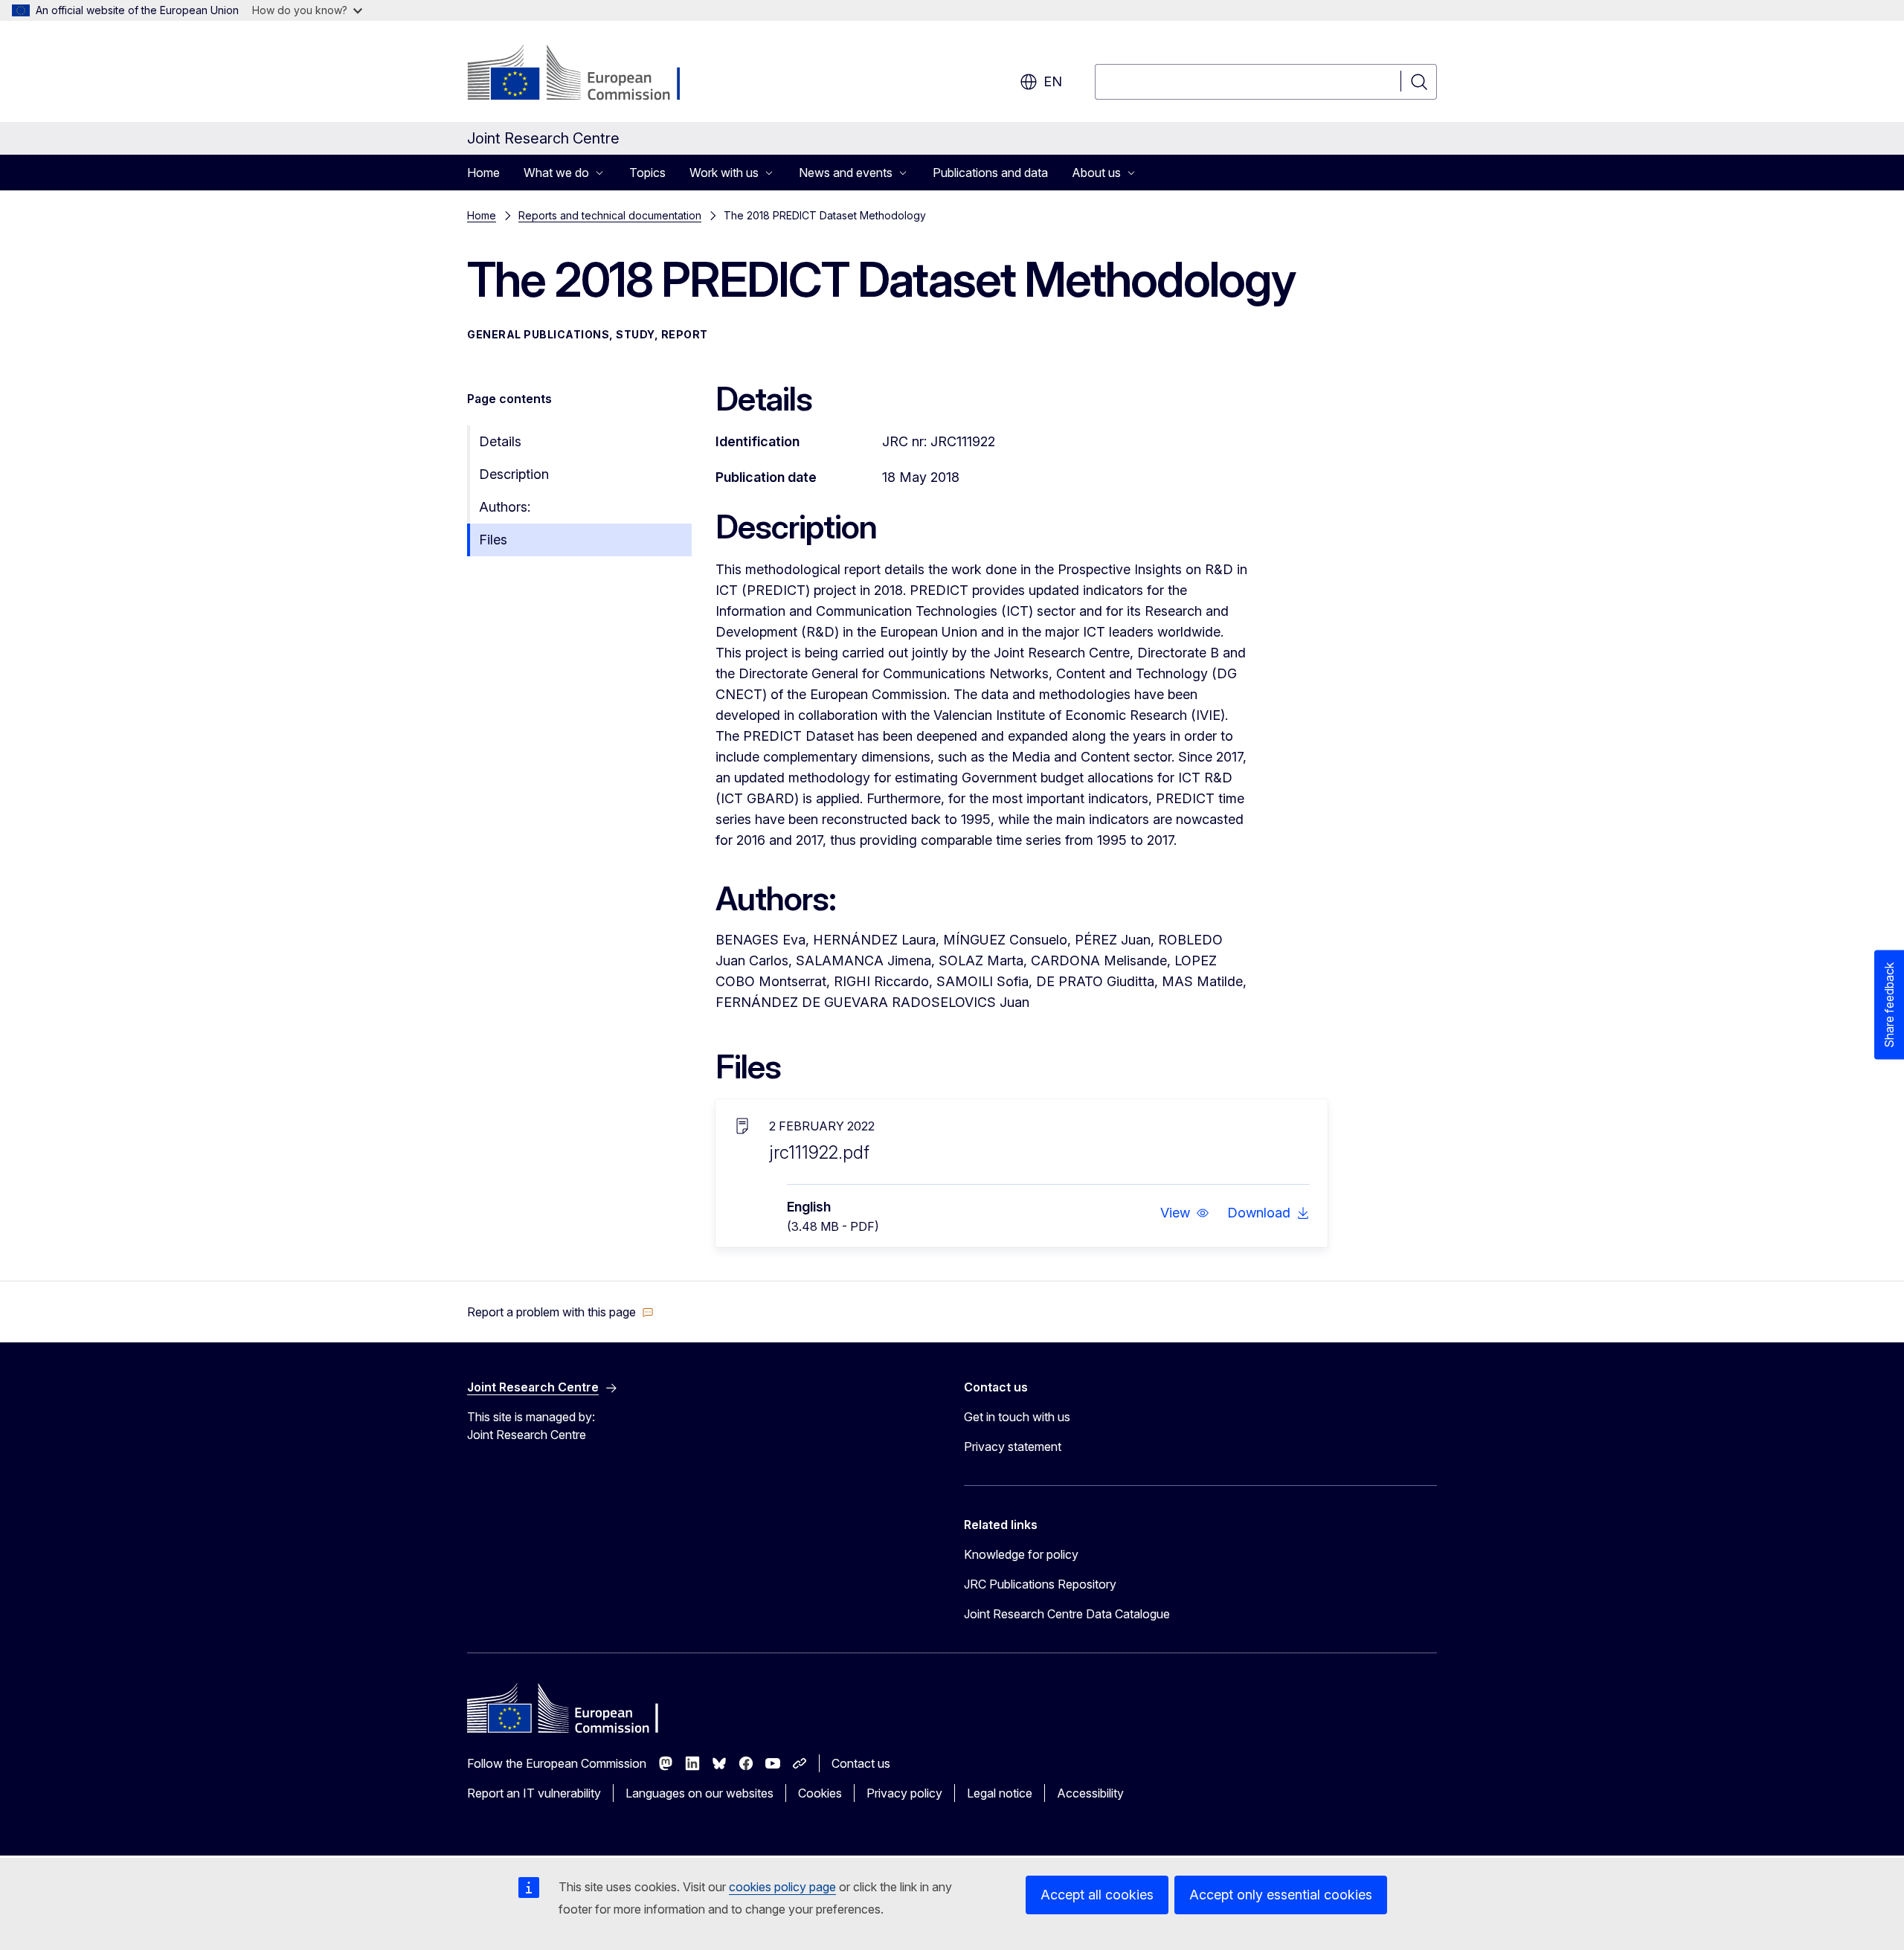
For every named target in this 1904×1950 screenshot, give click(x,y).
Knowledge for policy (1021, 1554)
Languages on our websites (699, 1793)
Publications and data (990, 173)
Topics (647, 173)
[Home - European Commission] (587, 74)
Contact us (861, 1763)
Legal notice (1000, 1793)
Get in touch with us (1017, 1417)
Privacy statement (1013, 1447)
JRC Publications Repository (1040, 1584)
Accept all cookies (1097, 1895)
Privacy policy (904, 1793)
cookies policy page (782, 1887)
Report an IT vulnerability (534, 1793)
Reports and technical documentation (610, 215)
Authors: (505, 507)
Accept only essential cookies (1281, 1895)
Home (483, 173)
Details (500, 441)
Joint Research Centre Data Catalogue (1067, 1614)
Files (493, 540)
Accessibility (1090, 1793)
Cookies (820, 1793)
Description (514, 474)
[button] (1185, 1213)
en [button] (1053, 81)
